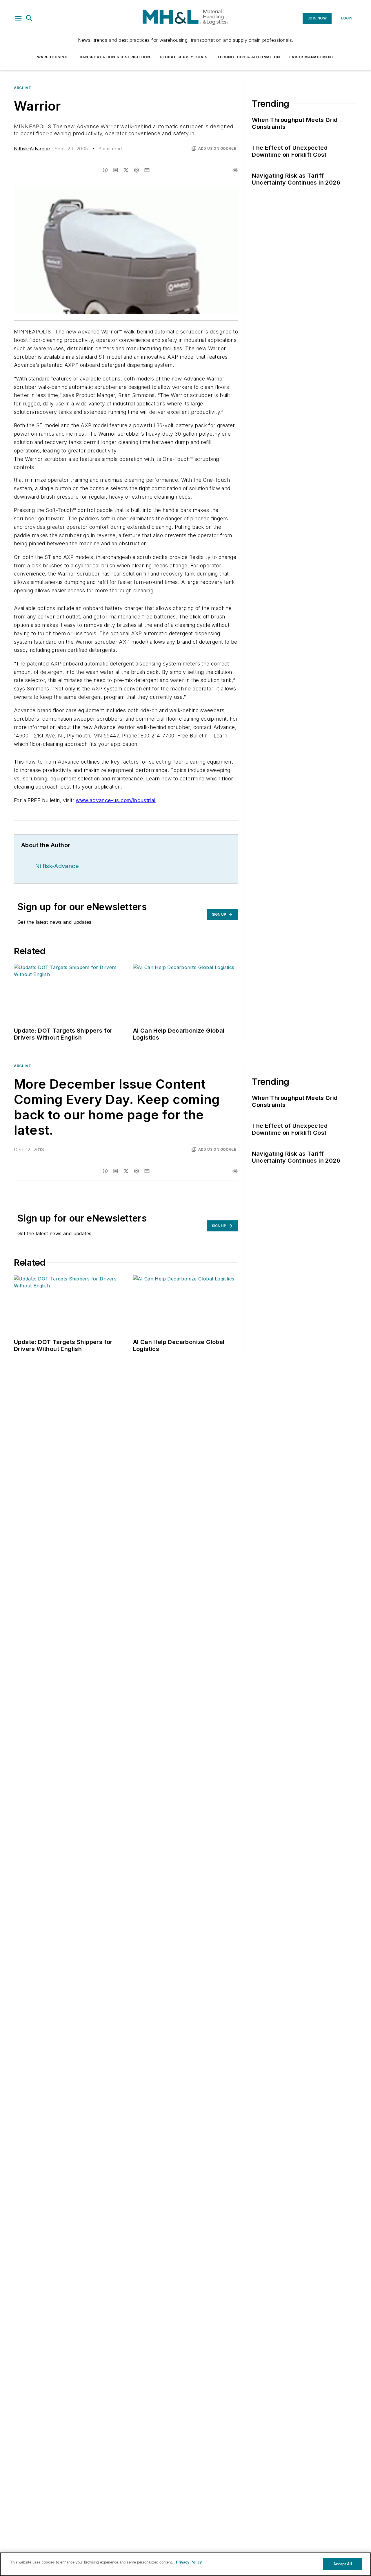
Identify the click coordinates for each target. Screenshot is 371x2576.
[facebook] (105, 170)
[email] (147, 170)
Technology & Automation (249, 57)
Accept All (343, 2564)
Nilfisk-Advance (32, 149)
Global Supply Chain (184, 57)
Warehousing (52, 57)
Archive (22, 88)
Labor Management (312, 57)
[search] (29, 18)
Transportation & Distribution (114, 57)
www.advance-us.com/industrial (116, 800)
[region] (185, 2564)
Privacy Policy (189, 2562)
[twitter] (126, 170)
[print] (235, 170)
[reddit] (137, 170)
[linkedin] (116, 170)
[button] (18, 18)
